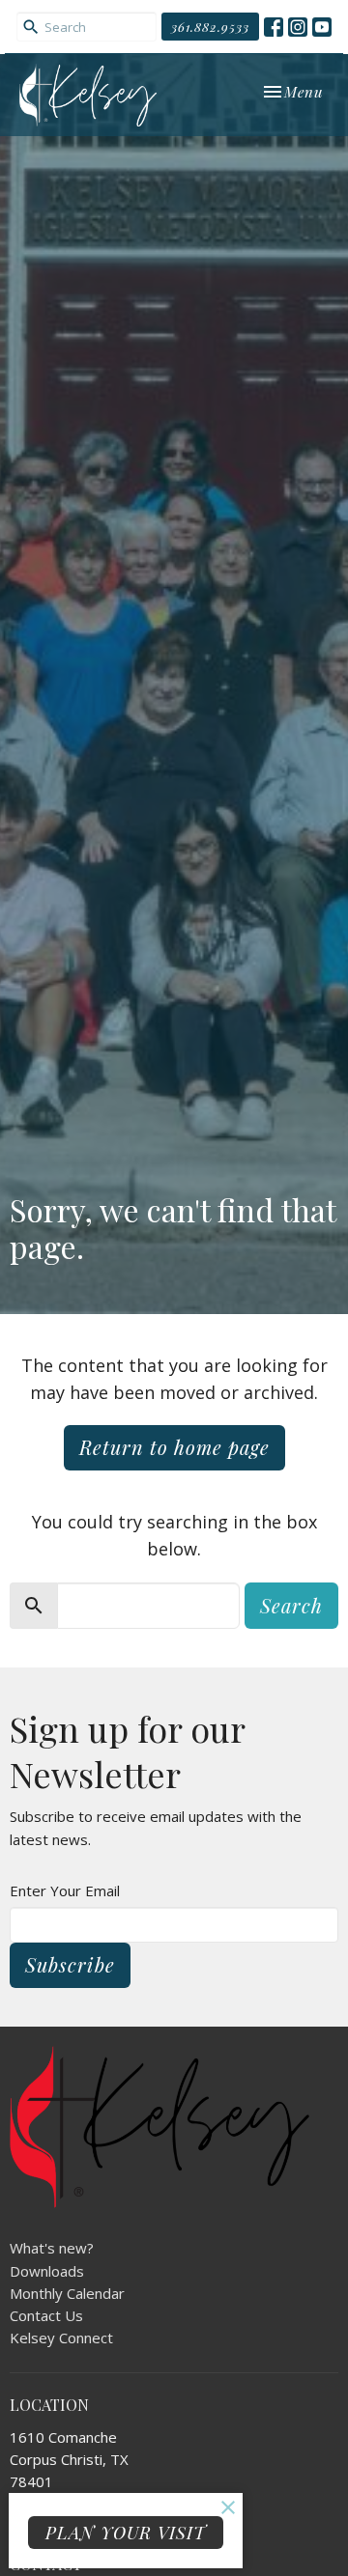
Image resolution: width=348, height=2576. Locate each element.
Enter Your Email (65, 1890)
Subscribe (70, 1964)
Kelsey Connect (61, 2338)
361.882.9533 (210, 27)
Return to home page (174, 1447)
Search (291, 1605)
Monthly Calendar (67, 2293)
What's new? (52, 2248)
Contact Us (46, 2315)
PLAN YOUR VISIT (126, 2533)
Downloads (47, 2271)
